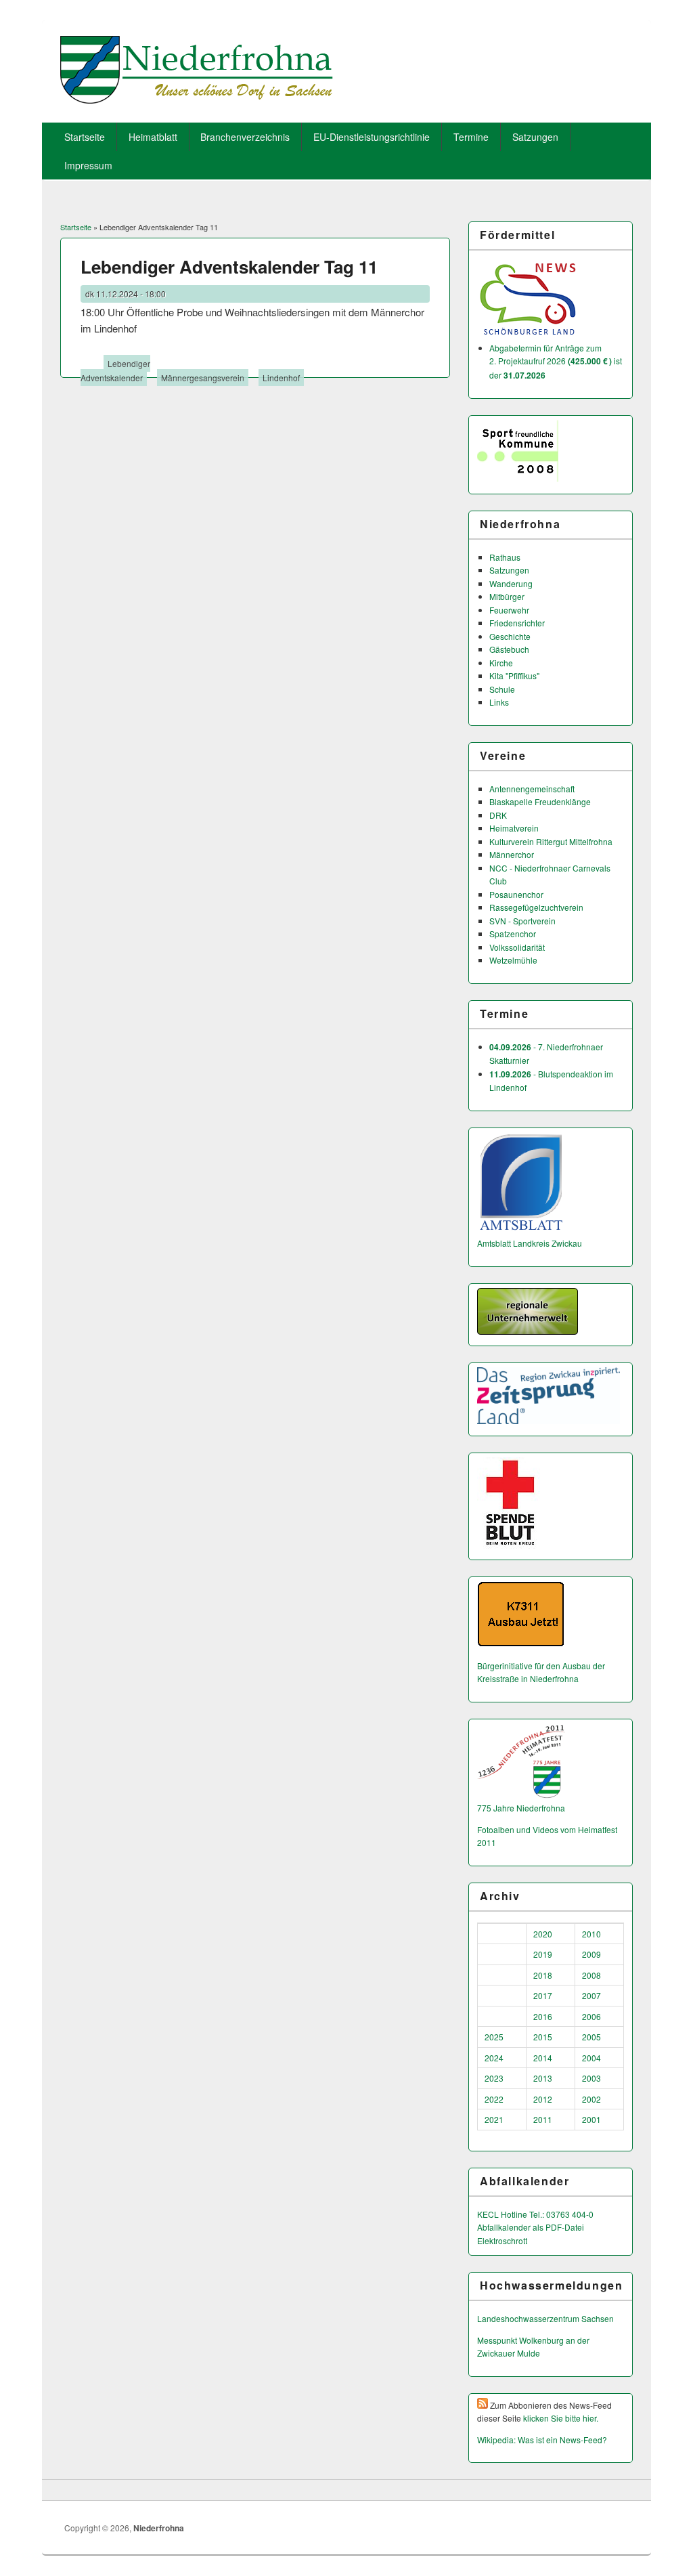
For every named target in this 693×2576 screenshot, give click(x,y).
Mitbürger (507, 596)
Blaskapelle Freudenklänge (540, 801)
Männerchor (512, 854)
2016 (543, 2016)
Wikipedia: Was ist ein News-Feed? (542, 2440)
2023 (494, 2078)
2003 (591, 2078)
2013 (543, 2078)
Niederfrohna (159, 2528)
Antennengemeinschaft (532, 789)
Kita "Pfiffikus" (514, 675)
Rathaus (505, 557)
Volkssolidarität (517, 947)
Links (499, 702)
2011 (543, 2119)
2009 (591, 1954)
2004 (591, 2058)
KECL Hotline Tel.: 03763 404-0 (535, 2214)
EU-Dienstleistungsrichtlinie (372, 137)
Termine (471, 137)
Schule (502, 689)
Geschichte (510, 636)
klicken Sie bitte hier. (561, 2418)
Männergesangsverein (203, 378)
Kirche (501, 663)
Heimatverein (514, 828)
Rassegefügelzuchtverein (536, 907)
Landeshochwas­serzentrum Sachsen (545, 2318)
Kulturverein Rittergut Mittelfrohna (551, 841)
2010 (591, 1934)
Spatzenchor (513, 933)
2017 (543, 1995)
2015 (543, 2037)
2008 (591, 1975)
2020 (543, 1934)
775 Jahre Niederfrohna (521, 1808)
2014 (543, 2058)
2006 (591, 2016)
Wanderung (511, 583)
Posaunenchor (516, 894)
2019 (543, 1954)
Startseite (85, 137)
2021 (494, 2119)
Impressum (88, 165)
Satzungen (535, 137)
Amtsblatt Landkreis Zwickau (530, 1243)
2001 (591, 2119)
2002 (591, 2099)
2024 (494, 2058)
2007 (591, 1995)
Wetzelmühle (513, 960)
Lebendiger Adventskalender (115, 370)
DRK (498, 815)
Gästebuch (509, 649)
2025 (494, 2037)
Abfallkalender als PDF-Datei (531, 2227)
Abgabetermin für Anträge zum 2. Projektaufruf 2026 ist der (556, 361)
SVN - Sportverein (522, 921)
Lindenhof (281, 378)
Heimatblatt (153, 137)
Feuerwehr (509, 610)
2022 (494, 2099)
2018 (543, 1975)
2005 (591, 2037)
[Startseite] (197, 99)
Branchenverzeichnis (245, 137)
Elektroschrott (502, 2240)
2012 (543, 2099)
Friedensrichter (517, 623)
